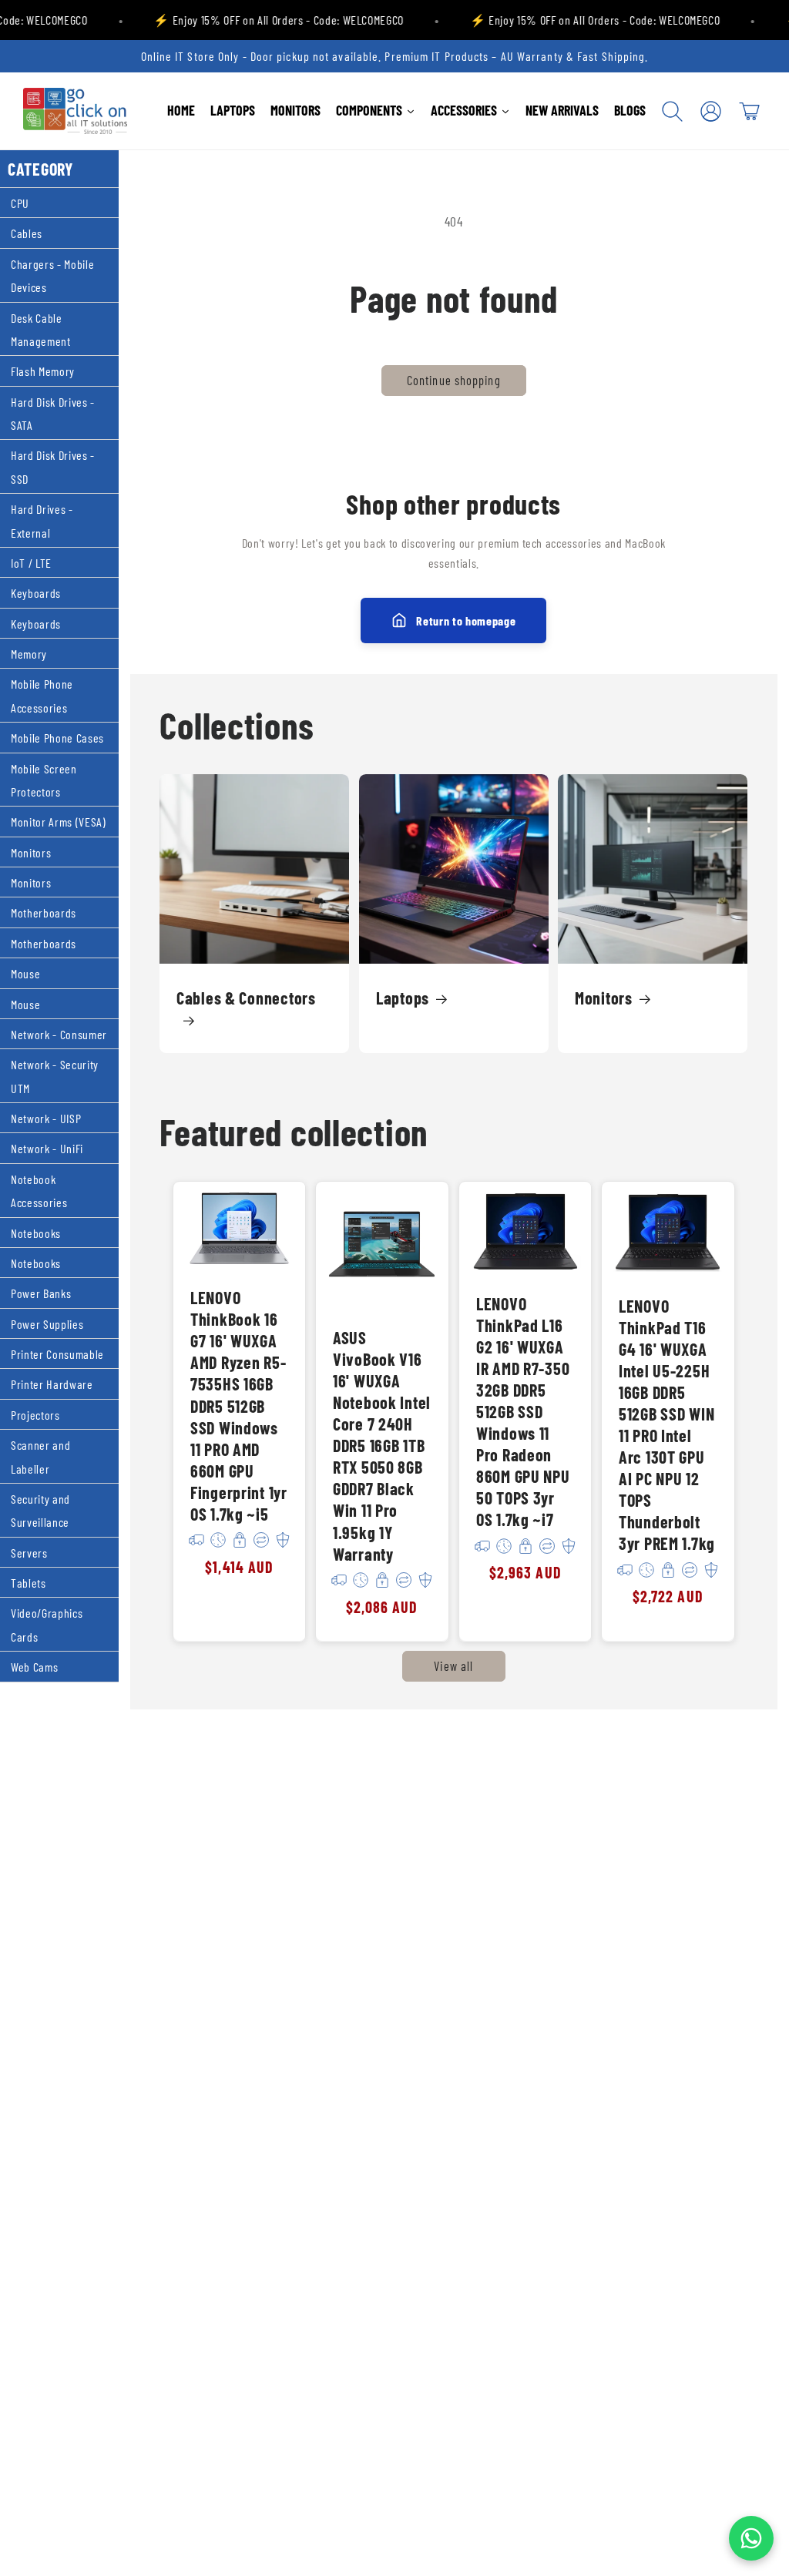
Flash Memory (43, 371)
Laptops (403, 998)
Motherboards (44, 912)
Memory (29, 654)
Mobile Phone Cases (57, 738)
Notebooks (36, 1233)
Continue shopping (454, 380)
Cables (27, 233)
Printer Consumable (57, 1354)
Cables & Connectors (246, 998)
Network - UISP (46, 1118)
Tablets (29, 1583)
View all (453, 1665)
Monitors (31, 852)
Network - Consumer (59, 1034)
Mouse (25, 973)
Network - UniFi (47, 1148)
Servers (29, 1553)
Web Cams (34, 1667)
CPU (20, 203)
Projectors (35, 1415)
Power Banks (41, 1293)
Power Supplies (47, 1324)
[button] (673, 111)
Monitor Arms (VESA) (59, 822)
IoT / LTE (31, 563)
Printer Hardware (52, 1384)
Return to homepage (466, 621)
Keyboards (36, 593)
